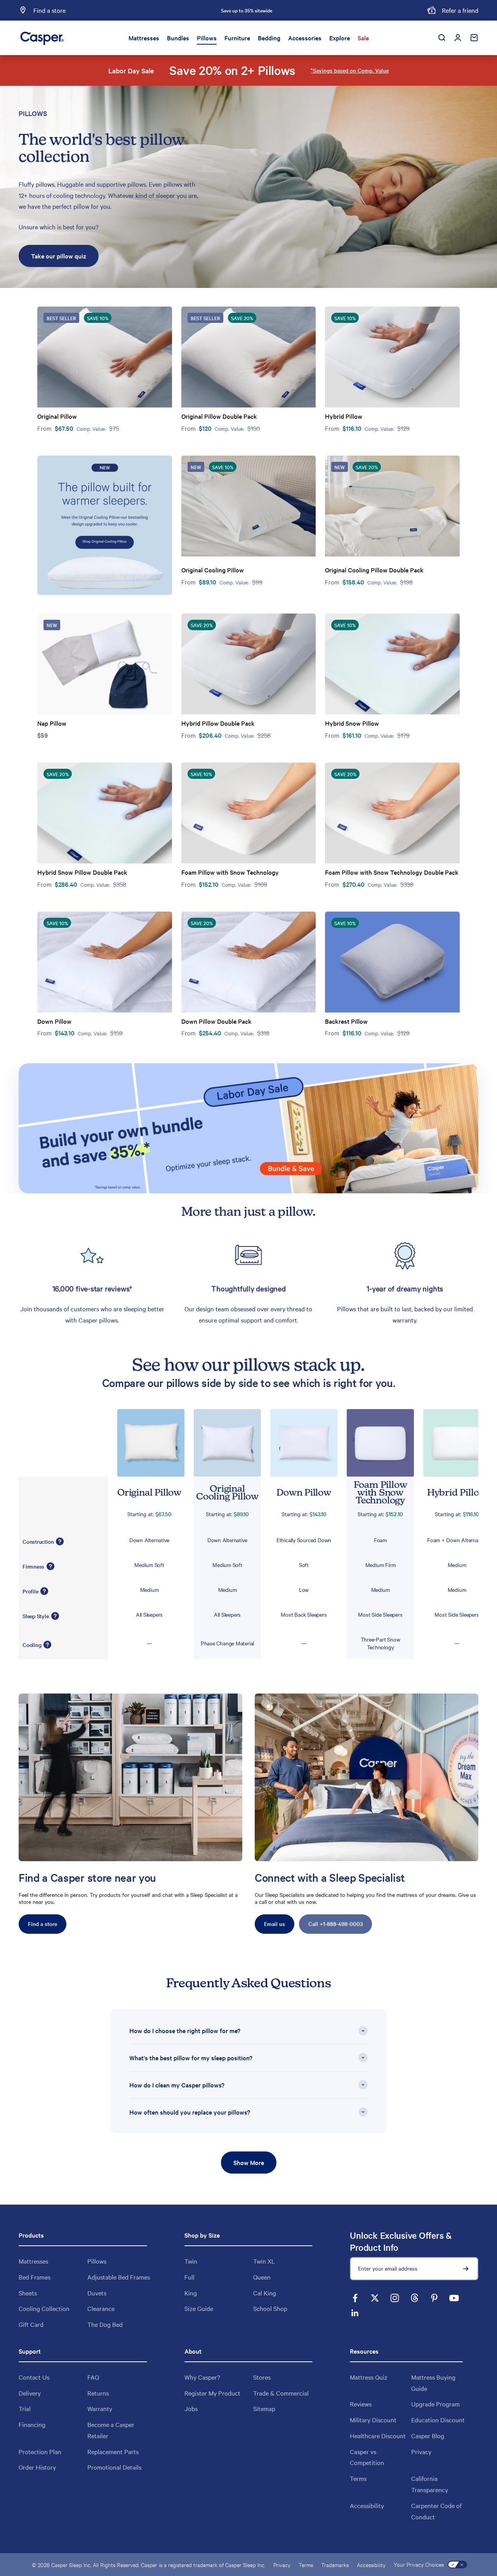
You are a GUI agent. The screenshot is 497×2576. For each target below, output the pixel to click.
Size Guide (199, 2308)
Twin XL (264, 2261)
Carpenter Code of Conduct (436, 2511)
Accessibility (367, 2505)
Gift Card (31, 2324)
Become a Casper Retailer (111, 2430)
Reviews (361, 2404)
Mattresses (144, 38)
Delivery (30, 2393)
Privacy (421, 2451)
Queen (262, 2277)
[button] (60, 1539)
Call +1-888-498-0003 (335, 1924)
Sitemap (264, 2408)
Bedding (269, 38)
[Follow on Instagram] (395, 2298)
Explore (340, 38)
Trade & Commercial (281, 2393)
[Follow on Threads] (414, 2298)
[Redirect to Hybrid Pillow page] (452, 1443)
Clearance (101, 2308)
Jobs (191, 2408)
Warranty (100, 2408)
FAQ (93, 2377)
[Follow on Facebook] (355, 2298)
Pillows (207, 38)
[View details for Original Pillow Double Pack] (249, 357)
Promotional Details (114, 2467)
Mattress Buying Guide (433, 2383)
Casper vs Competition (367, 2457)
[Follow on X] (375, 2298)
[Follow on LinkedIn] (355, 2313)
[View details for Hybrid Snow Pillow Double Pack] (105, 813)
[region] (248, 1282)
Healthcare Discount (378, 2436)
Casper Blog (428, 2436)
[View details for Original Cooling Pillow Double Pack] (392, 506)
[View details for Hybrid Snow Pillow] (392, 664)
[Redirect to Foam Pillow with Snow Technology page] (376, 1443)
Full (189, 2277)
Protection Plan (40, 2451)
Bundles (178, 38)
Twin (191, 2261)
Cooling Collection (44, 2308)
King (191, 2293)
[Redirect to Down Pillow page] (299, 1443)
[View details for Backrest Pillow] (392, 962)
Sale (363, 38)
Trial (25, 2408)
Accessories (305, 38)
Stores (262, 2377)
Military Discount (373, 2420)
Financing (32, 2424)
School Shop (270, 2308)
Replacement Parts (113, 2451)
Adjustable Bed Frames (119, 2277)
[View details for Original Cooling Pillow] (249, 506)
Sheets (28, 2293)
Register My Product (212, 2393)
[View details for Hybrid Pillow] (392, 357)
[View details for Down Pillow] (105, 962)
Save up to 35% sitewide (247, 10)
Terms (358, 2478)
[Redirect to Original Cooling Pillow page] (223, 1443)
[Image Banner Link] (248, 1128)
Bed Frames (35, 2277)
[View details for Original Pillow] (105, 357)
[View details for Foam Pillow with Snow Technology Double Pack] (392, 813)
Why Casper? (202, 2377)
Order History (37, 2467)
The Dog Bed (105, 2324)
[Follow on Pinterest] (434, 2298)
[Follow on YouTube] (454, 2298)
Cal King (265, 2293)
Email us (275, 1924)
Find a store (43, 1924)
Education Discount (438, 2420)
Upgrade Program (435, 2404)
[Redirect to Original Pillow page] (146, 1443)
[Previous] (161, 10)
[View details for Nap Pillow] (105, 664)
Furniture (237, 38)
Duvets (97, 2293)
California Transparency (430, 2484)
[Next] (333, 10)
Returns (98, 2393)
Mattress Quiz (369, 2377)
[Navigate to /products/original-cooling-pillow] (105, 525)
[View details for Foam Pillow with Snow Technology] (249, 813)
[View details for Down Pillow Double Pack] (249, 962)
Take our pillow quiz (59, 256)
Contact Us (34, 2377)
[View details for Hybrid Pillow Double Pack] (249, 664)
